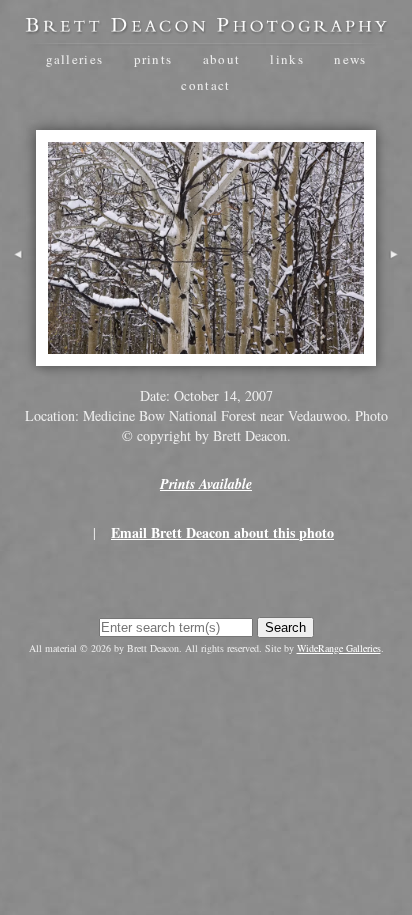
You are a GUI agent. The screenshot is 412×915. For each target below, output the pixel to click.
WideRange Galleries (339, 648)
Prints (153, 59)
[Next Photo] (394, 279)
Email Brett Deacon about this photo (222, 532)
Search (285, 627)
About (222, 59)
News (350, 59)
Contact (205, 85)
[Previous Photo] (18, 279)
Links (287, 59)
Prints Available (206, 484)
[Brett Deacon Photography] (206, 26)
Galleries (75, 59)
